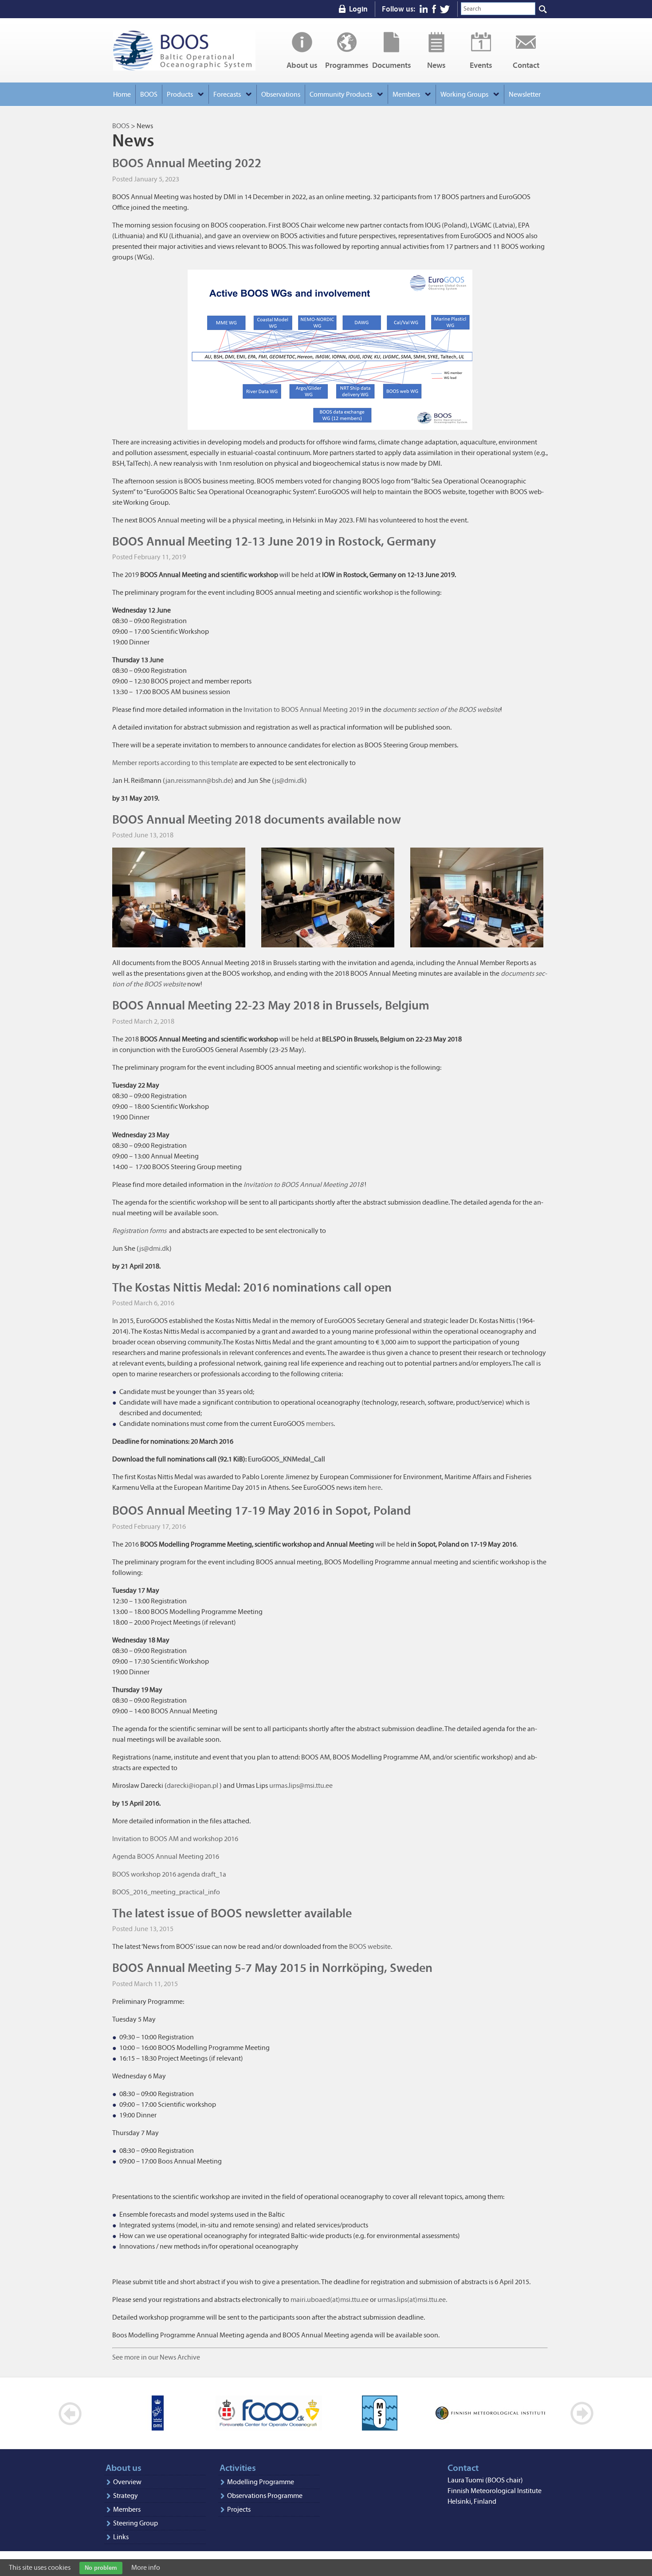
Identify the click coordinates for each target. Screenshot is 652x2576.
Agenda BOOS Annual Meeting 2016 (166, 1856)
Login (358, 9)
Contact (526, 65)
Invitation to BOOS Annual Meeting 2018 (303, 1184)
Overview (127, 2482)
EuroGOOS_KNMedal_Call (287, 1459)
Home (122, 94)
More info (146, 2567)
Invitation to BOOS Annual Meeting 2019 (303, 709)
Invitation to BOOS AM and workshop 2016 (175, 1839)
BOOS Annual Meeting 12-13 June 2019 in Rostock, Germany (274, 541)
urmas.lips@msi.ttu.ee (301, 1785)
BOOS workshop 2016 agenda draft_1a (169, 1874)
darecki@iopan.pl (193, 1785)
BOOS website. (371, 1946)
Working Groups (464, 94)
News (436, 65)
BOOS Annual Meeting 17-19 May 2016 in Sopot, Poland (261, 1510)
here (374, 1487)
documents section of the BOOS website (442, 709)
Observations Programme (265, 2495)
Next (582, 2413)
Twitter (445, 9)
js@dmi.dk (290, 780)
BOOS (184, 50)
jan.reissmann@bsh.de (198, 780)
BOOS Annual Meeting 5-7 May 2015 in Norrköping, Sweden (272, 1968)
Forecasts (227, 94)
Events (481, 65)
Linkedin (424, 9)
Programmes (347, 65)
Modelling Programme (261, 2482)
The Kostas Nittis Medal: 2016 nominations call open (252, 1287)
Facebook (434, 9)
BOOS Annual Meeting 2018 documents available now (257, 819)
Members (127, 2509)
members (320, 1423)
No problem (101, 2568)
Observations (281, 94)
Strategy (126, 2495)
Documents (392, 65)
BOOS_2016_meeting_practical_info (166, 1892)
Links (121, 2537)
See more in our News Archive (156, 2357)
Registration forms (139, 1231)
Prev (70, 2413)
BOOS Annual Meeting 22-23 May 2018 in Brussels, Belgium (271, 1005)
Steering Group (136, 2523)
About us (302, 65)
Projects (239, 2509)
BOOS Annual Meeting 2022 (187, 163)
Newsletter (525, 94)
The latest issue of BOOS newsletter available (232, 1913)
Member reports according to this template (175, 763)
